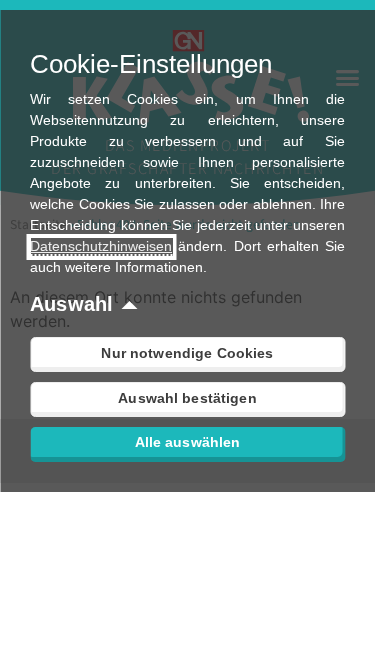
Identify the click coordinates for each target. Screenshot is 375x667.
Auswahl (71, 304)
